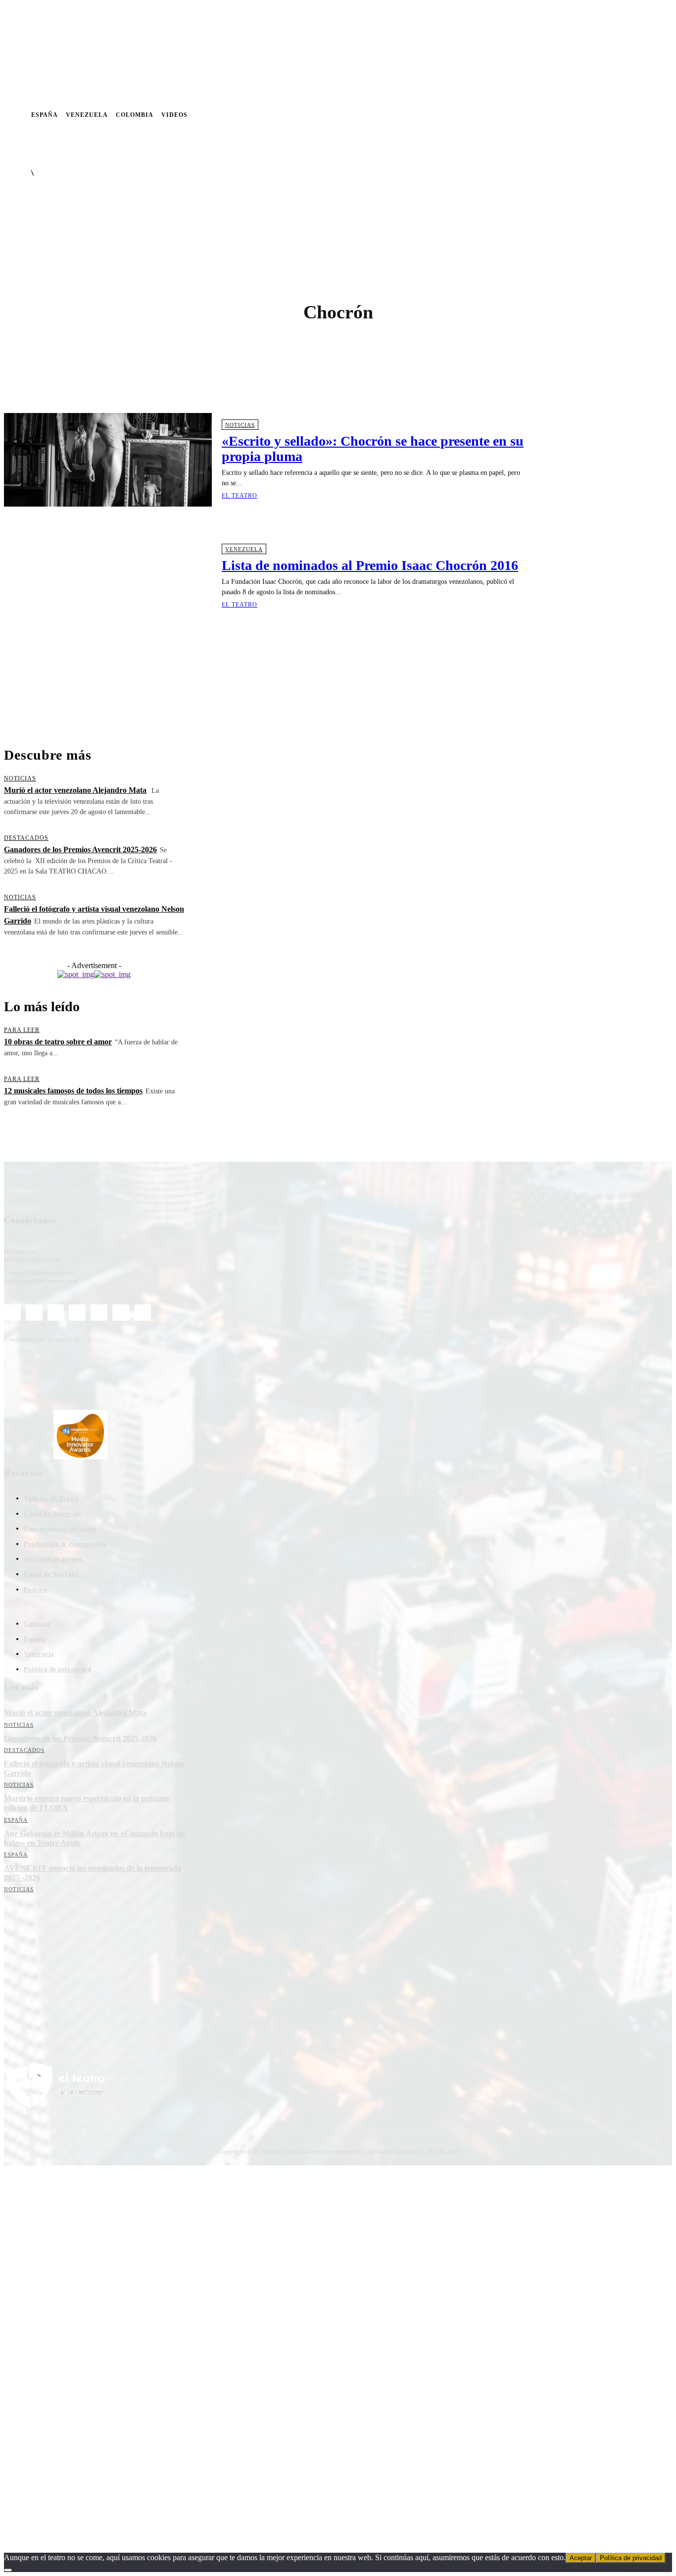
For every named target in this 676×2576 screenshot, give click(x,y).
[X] (617, 115)
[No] (8, 2570)
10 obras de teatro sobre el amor (58, 1042)
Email (134, 1980)
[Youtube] (631, 115)
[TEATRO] (44, 201)
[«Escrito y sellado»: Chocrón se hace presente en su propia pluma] (108, 460)
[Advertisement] (264, 680)
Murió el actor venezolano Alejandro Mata (75, 790)
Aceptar (581, 2558)
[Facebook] (546, 115)
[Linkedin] (574, 115)
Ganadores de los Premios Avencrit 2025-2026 (80, 850)
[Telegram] (603, 115)
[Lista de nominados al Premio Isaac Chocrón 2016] (108, 576)
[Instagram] (560, 115)
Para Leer (22, 1030)
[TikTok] (99, 1313)
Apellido (83, 1980)
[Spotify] (588, 115)
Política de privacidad (631, 2558)
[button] (409, 143)
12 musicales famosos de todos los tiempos (73, 1091)
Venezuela (244, 549)
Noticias (240, 425)
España (16, 1820)
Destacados (26, 838)
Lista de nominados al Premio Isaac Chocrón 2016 (370, 565)
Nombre (27, 1980)
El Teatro (240, 496)
